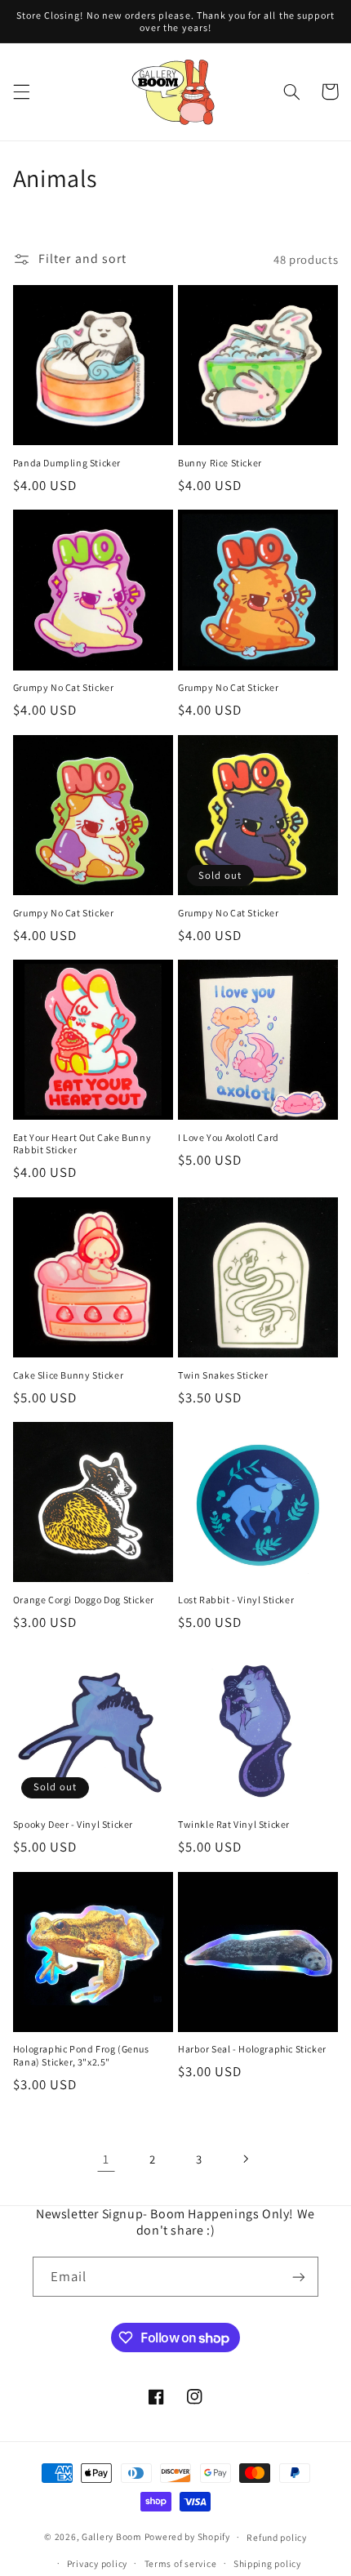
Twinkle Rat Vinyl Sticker (234, 1824)
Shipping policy (267, 2563)
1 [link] (106, 2159)
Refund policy (277, 2537)
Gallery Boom (112, 2536)
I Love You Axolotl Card (229, 1137)
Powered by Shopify (187, 2536)
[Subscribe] (299, 2277)
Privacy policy (97, 2563)
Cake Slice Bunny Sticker (68, 1375)
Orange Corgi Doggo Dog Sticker (84, 1600)
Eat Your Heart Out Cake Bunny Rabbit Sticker (82, 1144)
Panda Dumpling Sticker (67, 463)
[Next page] (245, 2159)
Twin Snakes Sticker (223, 1375)
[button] (21, 91)
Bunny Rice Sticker (220, 463)
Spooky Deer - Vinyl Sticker (73, 1824)
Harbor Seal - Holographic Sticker (252, 2049)
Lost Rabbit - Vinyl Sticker (236, 1600)
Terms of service (181, 2563)
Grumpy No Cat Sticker (64, 687)
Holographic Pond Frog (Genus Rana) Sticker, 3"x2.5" (81, 2055)
